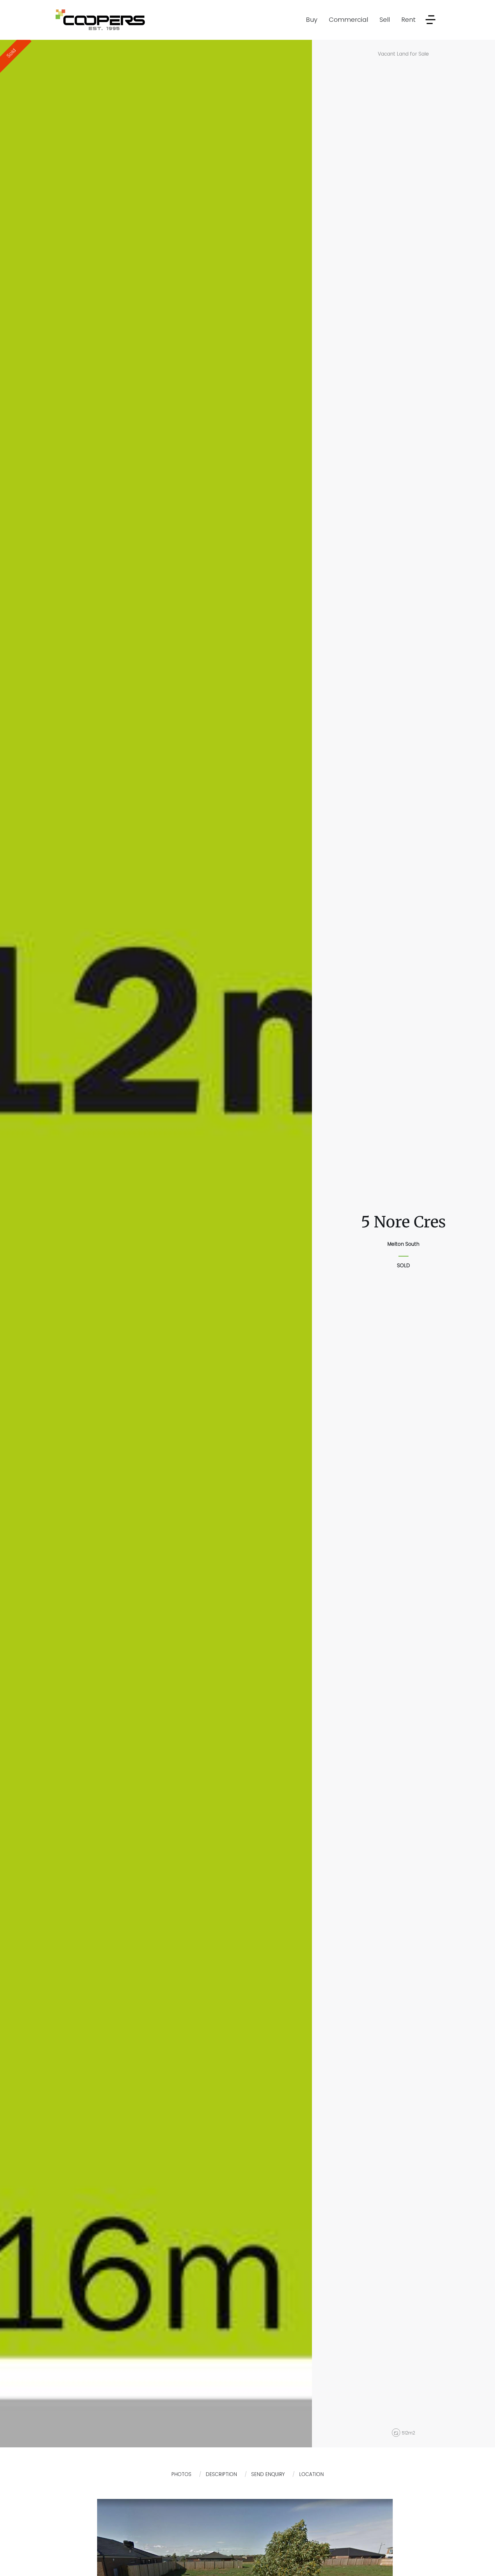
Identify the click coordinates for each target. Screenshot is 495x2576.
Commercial (348, 20)
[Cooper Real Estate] (100, 19)
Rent (408, 20)
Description (221, 2474)
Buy (312, 20)
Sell (385, 20)
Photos (181, 2474)
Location (311, 2474)
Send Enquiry (268, 2474)
